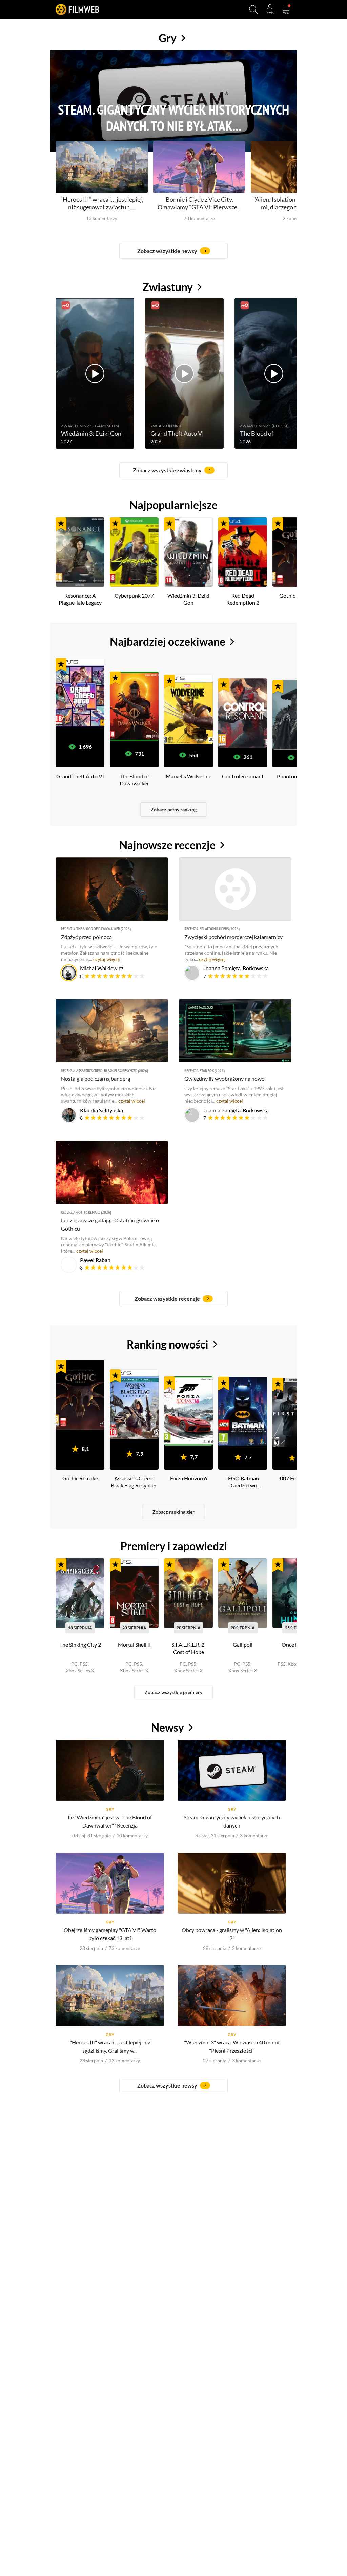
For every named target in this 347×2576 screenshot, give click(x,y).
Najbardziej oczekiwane (168, 642)
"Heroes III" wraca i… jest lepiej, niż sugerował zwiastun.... (102, 203)
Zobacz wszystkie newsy (167, 251)
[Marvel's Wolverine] (188, 709)
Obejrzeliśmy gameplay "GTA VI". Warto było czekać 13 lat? (110, 1934)
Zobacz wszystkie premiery (173, 1692)
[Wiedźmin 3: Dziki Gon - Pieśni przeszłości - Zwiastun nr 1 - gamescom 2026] (95, 373)
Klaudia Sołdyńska (101, 1110)
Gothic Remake (94, 1212)
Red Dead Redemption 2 (243, 599)
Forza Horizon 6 (189, 1478)
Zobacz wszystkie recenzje (167, 1299)
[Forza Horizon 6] (188, 1411)
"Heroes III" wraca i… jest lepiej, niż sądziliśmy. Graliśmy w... (110, 2046)
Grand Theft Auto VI (80, 776)
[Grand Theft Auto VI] (80, 692)
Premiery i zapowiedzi (174, 1546)
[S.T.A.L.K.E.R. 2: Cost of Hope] (188, 1593)
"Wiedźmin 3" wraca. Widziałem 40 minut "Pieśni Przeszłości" (232, 2046)
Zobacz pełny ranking (174, 809)
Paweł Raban (95, 1260)
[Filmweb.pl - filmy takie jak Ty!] (77, 9)
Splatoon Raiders (220, 929)
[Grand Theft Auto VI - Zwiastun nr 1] (184, 373)
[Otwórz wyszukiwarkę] (253, 9)
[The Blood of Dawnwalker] (134, 706)
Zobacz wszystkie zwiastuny (167, 470)
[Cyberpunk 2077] (134, 552)
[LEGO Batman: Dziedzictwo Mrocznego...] (243, 1411)
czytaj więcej (107, 959)
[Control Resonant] (243, 713)
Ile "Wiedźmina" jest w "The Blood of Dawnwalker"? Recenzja (110, 1821)
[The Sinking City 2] (80, 1593)
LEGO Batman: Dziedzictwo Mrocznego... (243, 1482)
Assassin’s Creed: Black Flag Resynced (112, 1070)
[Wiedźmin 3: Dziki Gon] (188, 552)
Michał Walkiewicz (102, 968)
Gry (168, 38)
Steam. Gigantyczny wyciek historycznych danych (232, 1821)
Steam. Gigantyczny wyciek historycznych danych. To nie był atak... (173, 118)
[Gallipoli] (243, 1593)
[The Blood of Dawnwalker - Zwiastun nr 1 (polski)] (274, 373)
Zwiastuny (168, 287)
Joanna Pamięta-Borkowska (236, 968)
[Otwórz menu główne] (286, 9)
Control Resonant (243, 776)
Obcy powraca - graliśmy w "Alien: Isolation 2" (232, 1934)
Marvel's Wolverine (189, 776)
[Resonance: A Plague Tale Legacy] (80, 552)
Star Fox (212, 1070)
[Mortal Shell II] (134, 1593)
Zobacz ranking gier (173, 1512)
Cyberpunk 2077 (134, 595)
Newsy (168, 1727)
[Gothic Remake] (80, 1395)
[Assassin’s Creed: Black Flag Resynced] (134, 1404)
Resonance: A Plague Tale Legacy (80, 599)
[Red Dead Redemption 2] (243, 552)
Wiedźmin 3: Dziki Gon (188, 599)
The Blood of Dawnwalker (134, 779)
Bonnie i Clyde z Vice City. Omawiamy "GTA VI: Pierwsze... (199, 203)
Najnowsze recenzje (167, 845)
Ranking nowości (168, 1344)
